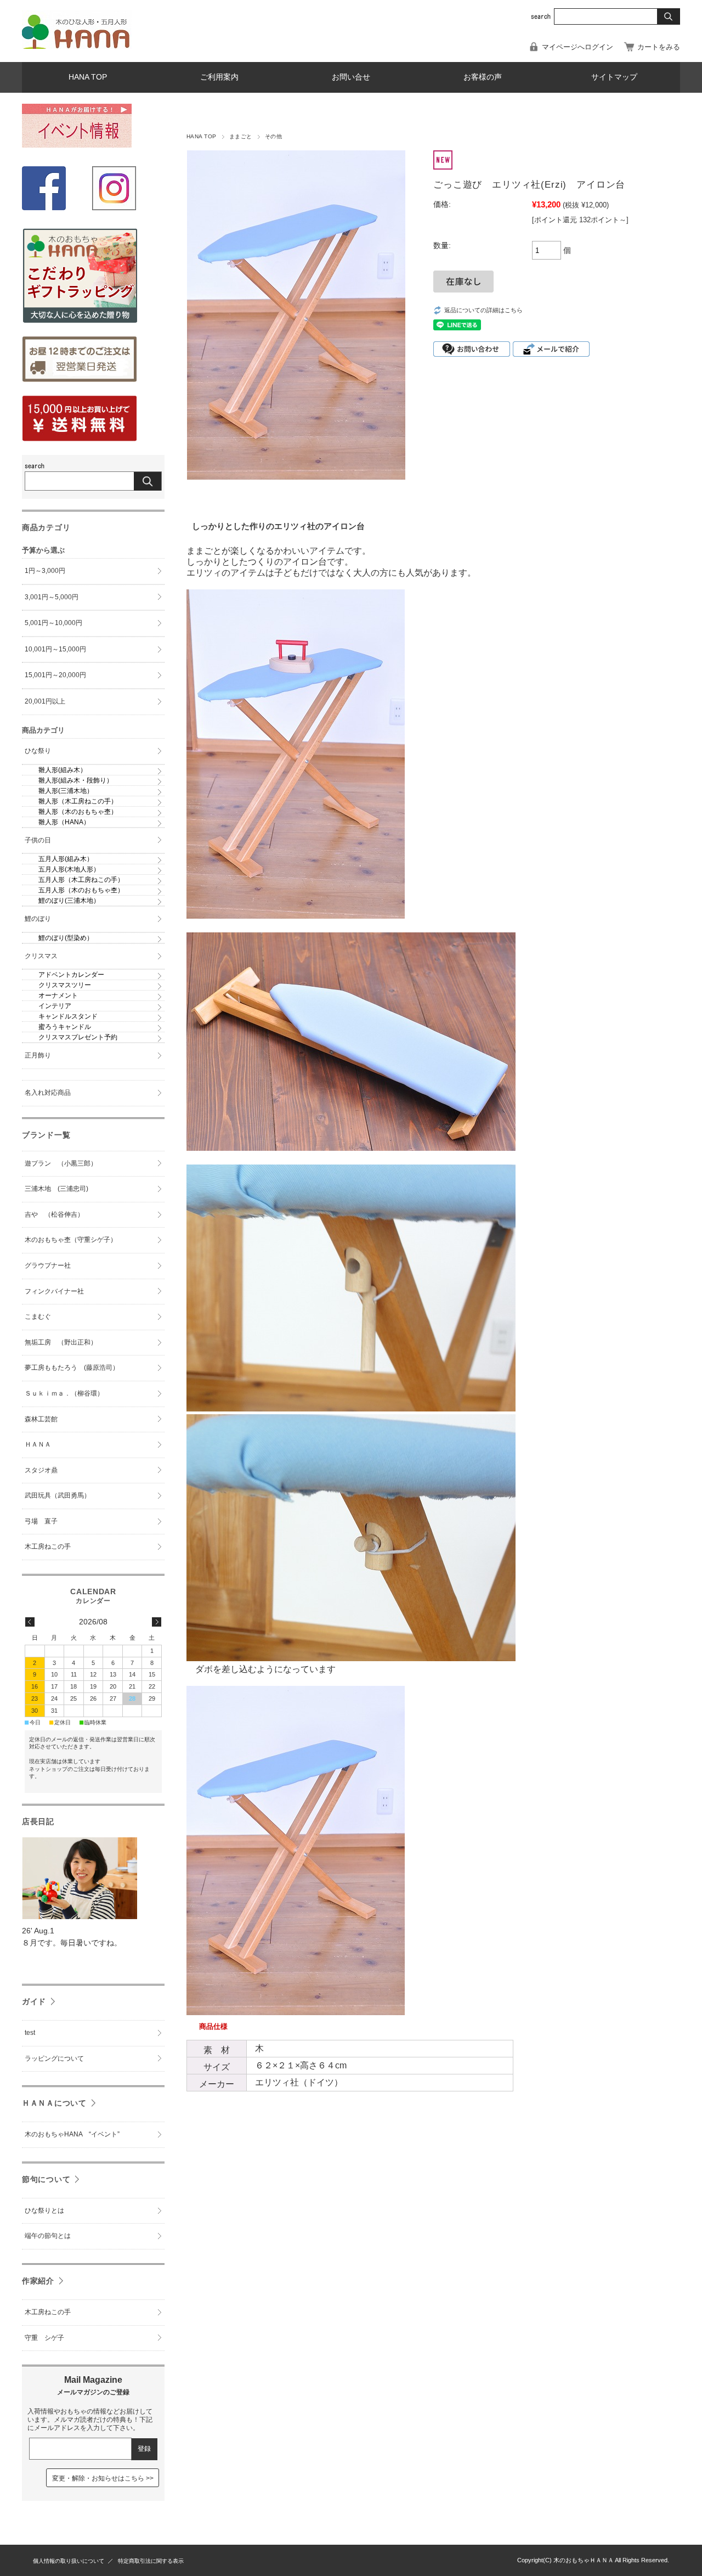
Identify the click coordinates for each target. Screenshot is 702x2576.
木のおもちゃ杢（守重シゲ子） (71, 1240)
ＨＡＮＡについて (54, 2103)
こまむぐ (38, 1317)
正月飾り (38, 1055)
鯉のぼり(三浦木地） (69, 901)
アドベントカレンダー (71, 975)
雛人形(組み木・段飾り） (76, 780)
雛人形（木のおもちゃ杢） (78, 812)
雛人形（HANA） (64, 822)
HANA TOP (88, 77)
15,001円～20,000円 (55, 675)
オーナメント (58, 995)
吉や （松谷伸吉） (54, 1214)
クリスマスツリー (65, 985)
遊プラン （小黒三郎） (61, 1163)
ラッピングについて (54, 2058)
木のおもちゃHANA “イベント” (72, 2134)
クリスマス (41, 956)
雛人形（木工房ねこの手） (78, 801)
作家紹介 (38, 2281)
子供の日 (38, 840)
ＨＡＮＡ (38, 1444)
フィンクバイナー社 (54, 1291)
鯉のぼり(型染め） (66, 938)
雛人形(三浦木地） (66, 791)
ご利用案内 (219, 77)
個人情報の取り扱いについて (69, 2561)
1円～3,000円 (45, 571)
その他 (273, 136)
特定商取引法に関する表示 (151, 2561)
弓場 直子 (41, 1521)
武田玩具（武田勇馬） (58, 1495)
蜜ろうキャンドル (65, 1027)
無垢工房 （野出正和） (61, 1342)
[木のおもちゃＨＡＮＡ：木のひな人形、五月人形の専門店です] (77, 46)
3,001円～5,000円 (52, 597)
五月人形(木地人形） (69, 869)
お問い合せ (351, 77)
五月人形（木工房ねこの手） (81, 880)
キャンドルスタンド (68, 1016)
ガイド (34, 2001)
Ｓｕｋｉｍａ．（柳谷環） (64, 1393)
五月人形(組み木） (66, 859)
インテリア (55, 1006)
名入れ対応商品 (48, 1093)
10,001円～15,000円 (55, 649)
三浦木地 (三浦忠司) (56, 1189)
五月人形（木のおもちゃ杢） (81, 890)
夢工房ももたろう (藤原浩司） (72, 1368)
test (30, 2033)
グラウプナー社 (48, 1265)
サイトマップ (614, 77)
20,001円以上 (45, 701)
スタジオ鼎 (41, 1470)
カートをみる (659, 47)
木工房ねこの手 (48, 1546)
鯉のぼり (38, 919)
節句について (46, 2179)
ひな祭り (38, 751)
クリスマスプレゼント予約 (78, 1037)
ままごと (241, 136)
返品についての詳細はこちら (483, 310)
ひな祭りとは (44, 2211)
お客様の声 (483, 77)
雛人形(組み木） (63, 770)
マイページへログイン (578, 47)
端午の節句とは (48, 2236)
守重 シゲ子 (44, 2338)
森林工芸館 (41, 1419)
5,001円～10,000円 (53, 623)
